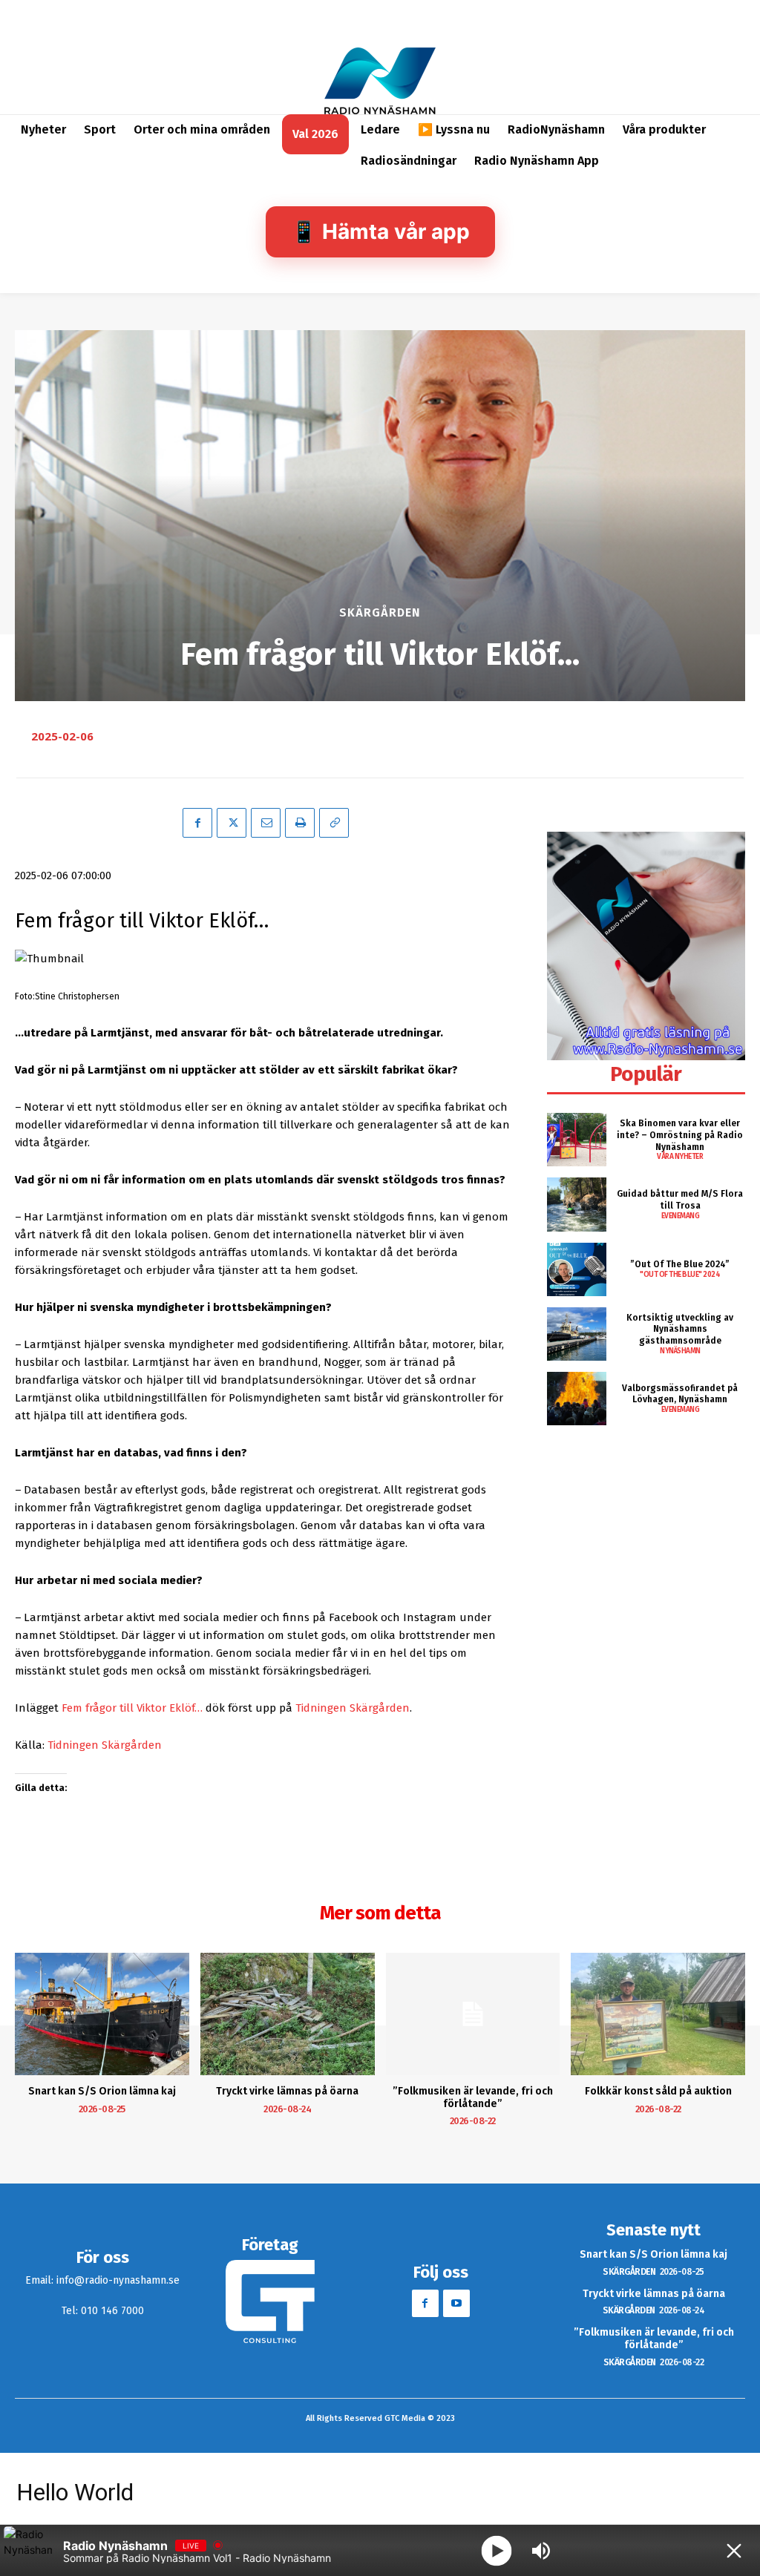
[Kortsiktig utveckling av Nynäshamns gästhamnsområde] (577, 1334)
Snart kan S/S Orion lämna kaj (102, 2091)
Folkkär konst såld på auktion (658, 2091)
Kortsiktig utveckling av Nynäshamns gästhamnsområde (680, 1329)
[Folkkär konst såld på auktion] (658, 2014)
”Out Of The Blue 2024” (680, 1264)
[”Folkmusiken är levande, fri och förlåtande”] (473, 2014)
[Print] (300, 823)
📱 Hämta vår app (380, 231)
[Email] (266, 823)
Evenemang (681, 1216)
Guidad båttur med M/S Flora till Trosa (680, 1200)
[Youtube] (456, 2303)
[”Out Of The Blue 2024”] (577, 1269)
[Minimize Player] (734, 2551)
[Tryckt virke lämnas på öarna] (288, 2014)
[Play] (497, 2550)
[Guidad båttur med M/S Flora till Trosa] (577, 1204)
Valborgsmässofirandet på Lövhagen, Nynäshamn (680, 1394)
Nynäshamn (680, 1351)
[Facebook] (197, 823)
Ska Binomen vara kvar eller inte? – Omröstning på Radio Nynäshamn (680, 1135)
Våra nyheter (680, 1157)
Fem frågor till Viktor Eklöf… (132, 1708)
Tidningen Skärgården (353, 1708)
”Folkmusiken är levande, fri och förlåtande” (473, 2097)
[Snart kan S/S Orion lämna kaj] (102, 2014)
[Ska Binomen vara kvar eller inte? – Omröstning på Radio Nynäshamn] (577, 1140)
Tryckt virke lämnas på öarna (287, 2091)
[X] (232, 823)
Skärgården (380, 613)
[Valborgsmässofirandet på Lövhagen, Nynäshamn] (577, 1399)
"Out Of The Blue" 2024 (680, 1275)
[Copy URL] (334, 823)
